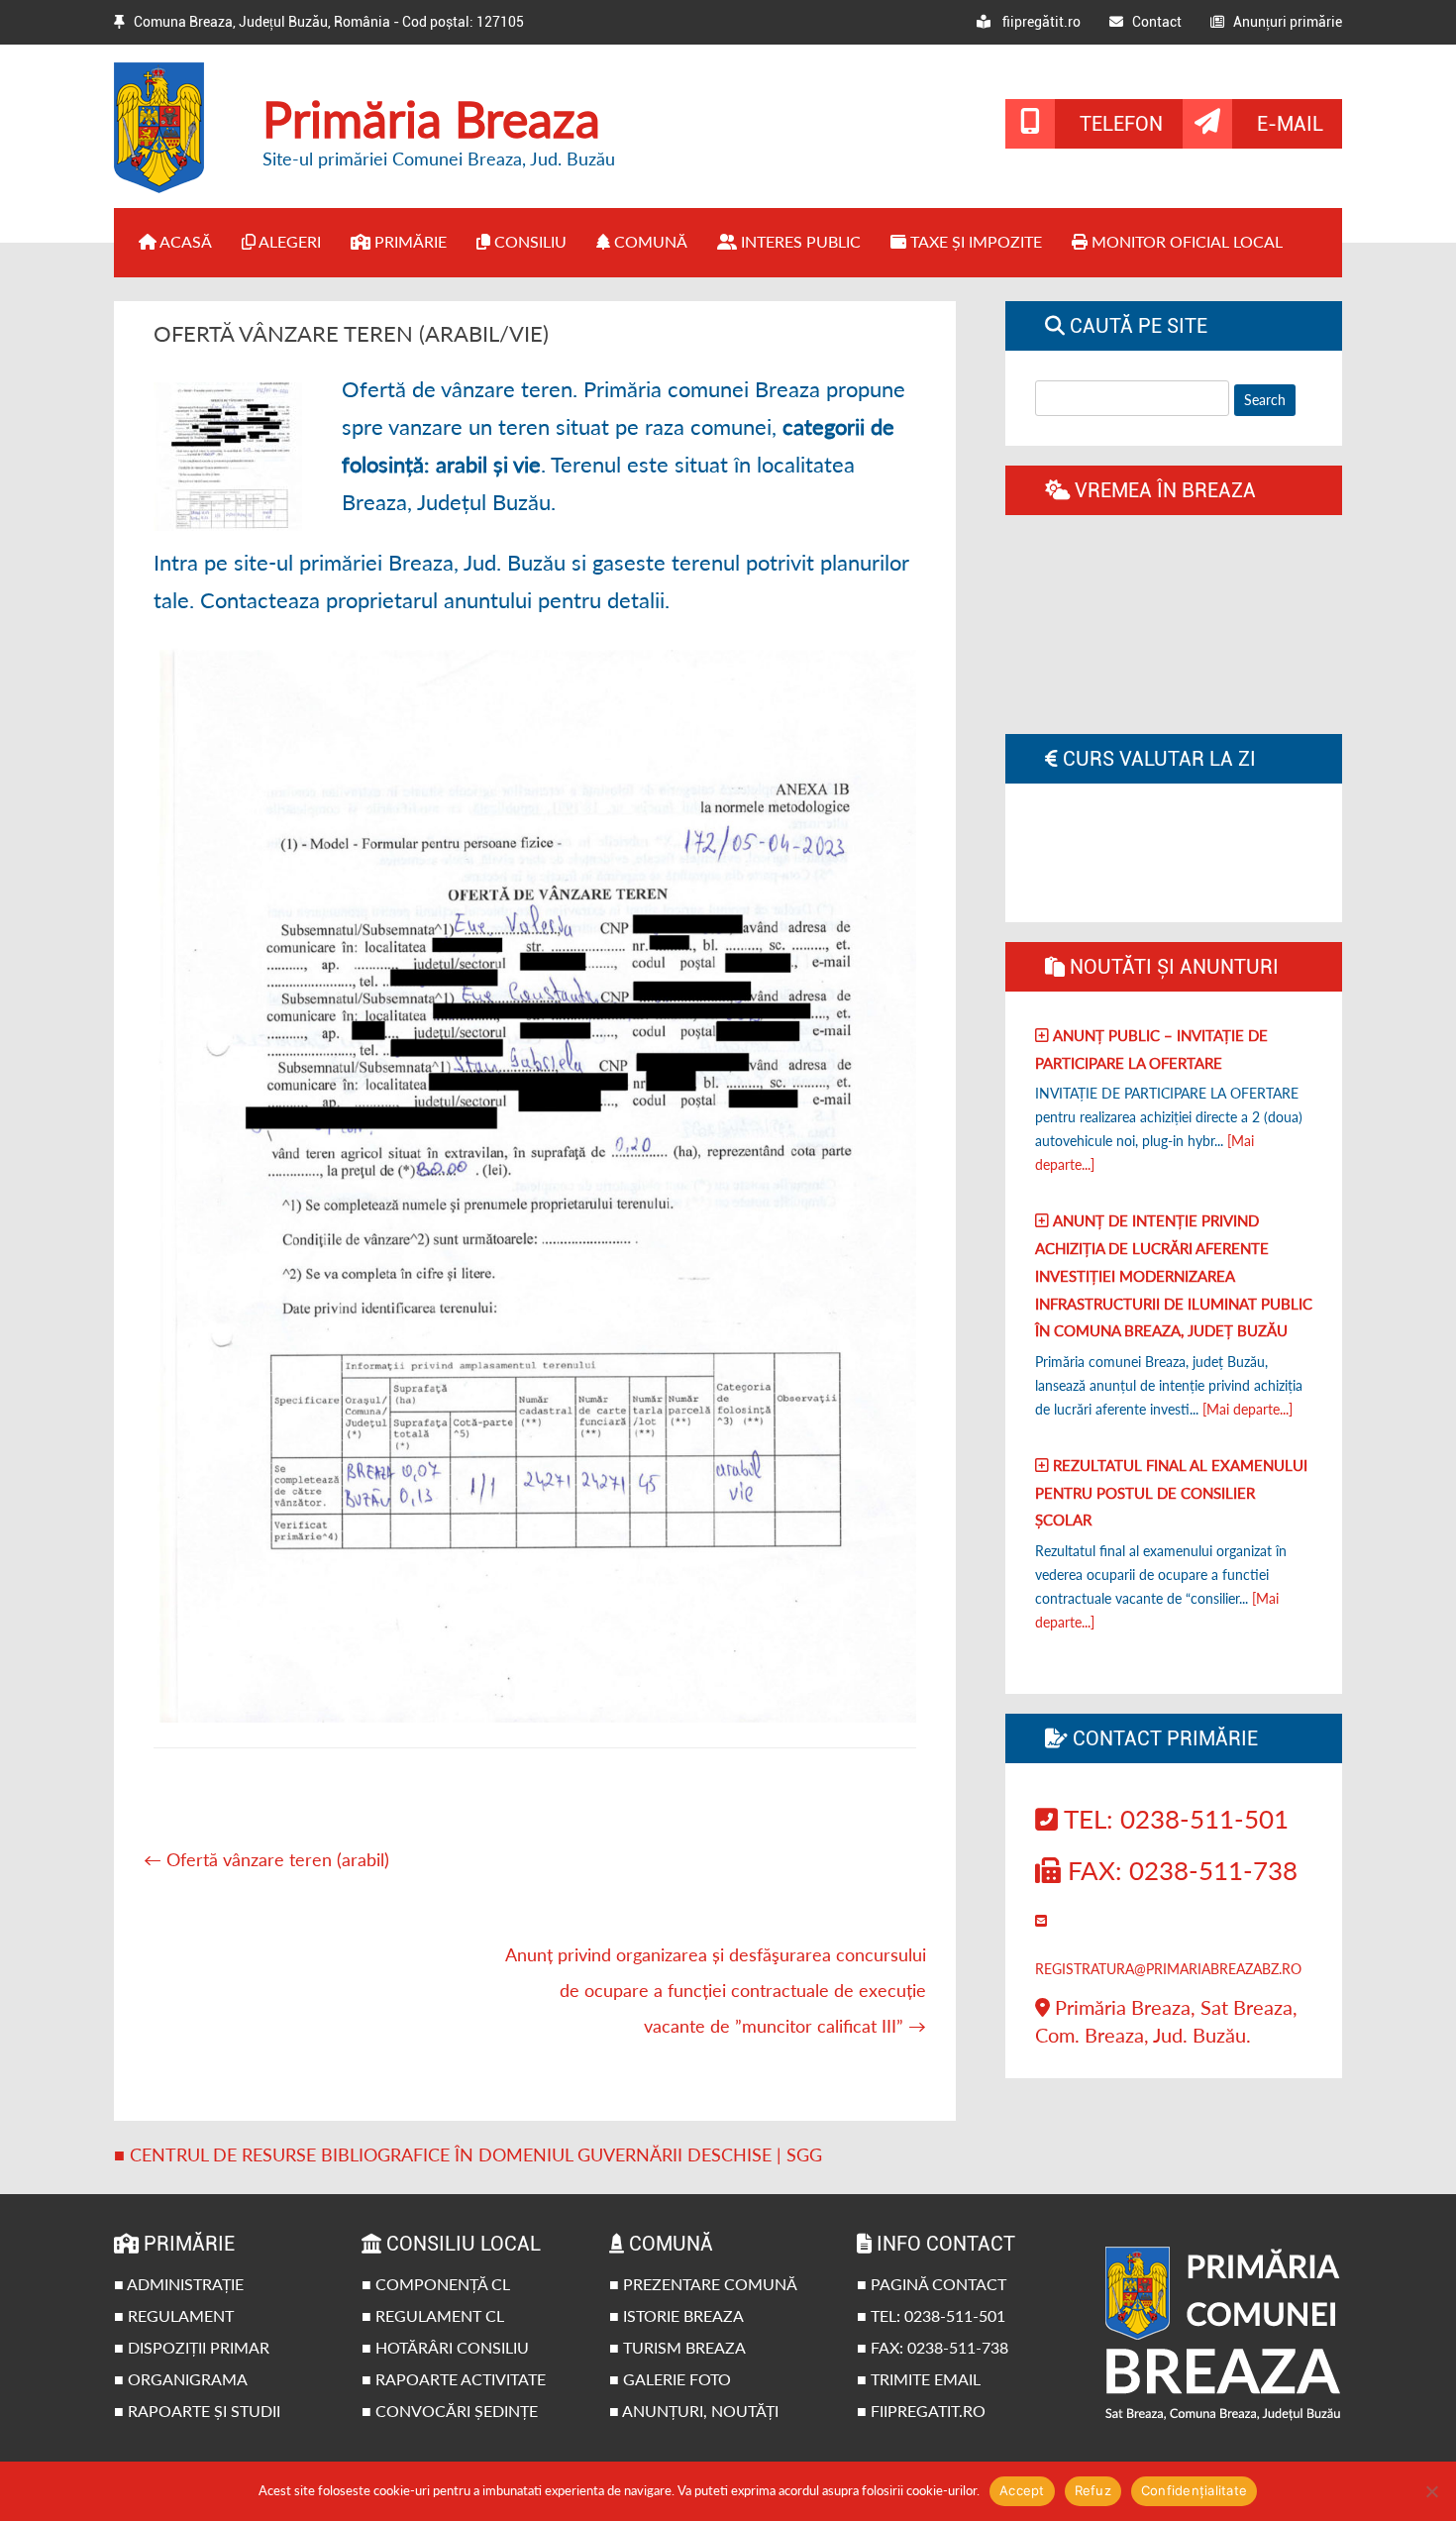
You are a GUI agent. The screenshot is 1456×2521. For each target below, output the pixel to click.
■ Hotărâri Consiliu (445, 2347)
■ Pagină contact (932, 2284)
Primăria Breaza (431, 119)
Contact (1152, 22)
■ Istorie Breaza (676, 2315)
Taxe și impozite (974, 241)
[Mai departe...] (1248, 1409)
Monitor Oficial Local (1185, 241)
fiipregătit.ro (1036, 22)
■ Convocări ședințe (450, 2411)
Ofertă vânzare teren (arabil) (266, 1859)
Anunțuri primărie (1283, 22)
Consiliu (528, 241)
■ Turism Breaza (677, 2347)
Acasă (184, 241)
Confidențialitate (1194, 2490)
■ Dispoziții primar (192, 2347)
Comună (649, 241)
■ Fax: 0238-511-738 (933, 2347)
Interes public (799, 241)
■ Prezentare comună (703, 2284)
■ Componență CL (436, 2284)
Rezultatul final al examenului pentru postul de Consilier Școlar (1171, 1492)
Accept (1022, 2490)
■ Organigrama (181, 2379)
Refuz (1093, 2490)
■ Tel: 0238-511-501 (931, 2315)
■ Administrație (179, 2284)
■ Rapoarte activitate (454, 2379)
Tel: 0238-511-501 (1173, 1819)
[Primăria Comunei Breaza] (173, 186)
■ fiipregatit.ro (921, 2411)
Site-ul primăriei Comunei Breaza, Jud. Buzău (439, 158)
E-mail (1290, 124)
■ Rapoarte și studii (197, 2411)
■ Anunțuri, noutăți (694, 2411)
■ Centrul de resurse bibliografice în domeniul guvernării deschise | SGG (468, 2154)
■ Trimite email (919, 2379)
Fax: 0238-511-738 (1179, 1870)
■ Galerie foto (670, 2379)
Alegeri (288, 241)
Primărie (409, 241)
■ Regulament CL (433, 2315)
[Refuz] (1431, 2491)
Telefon (1121, 124)
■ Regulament (174, 2315)
